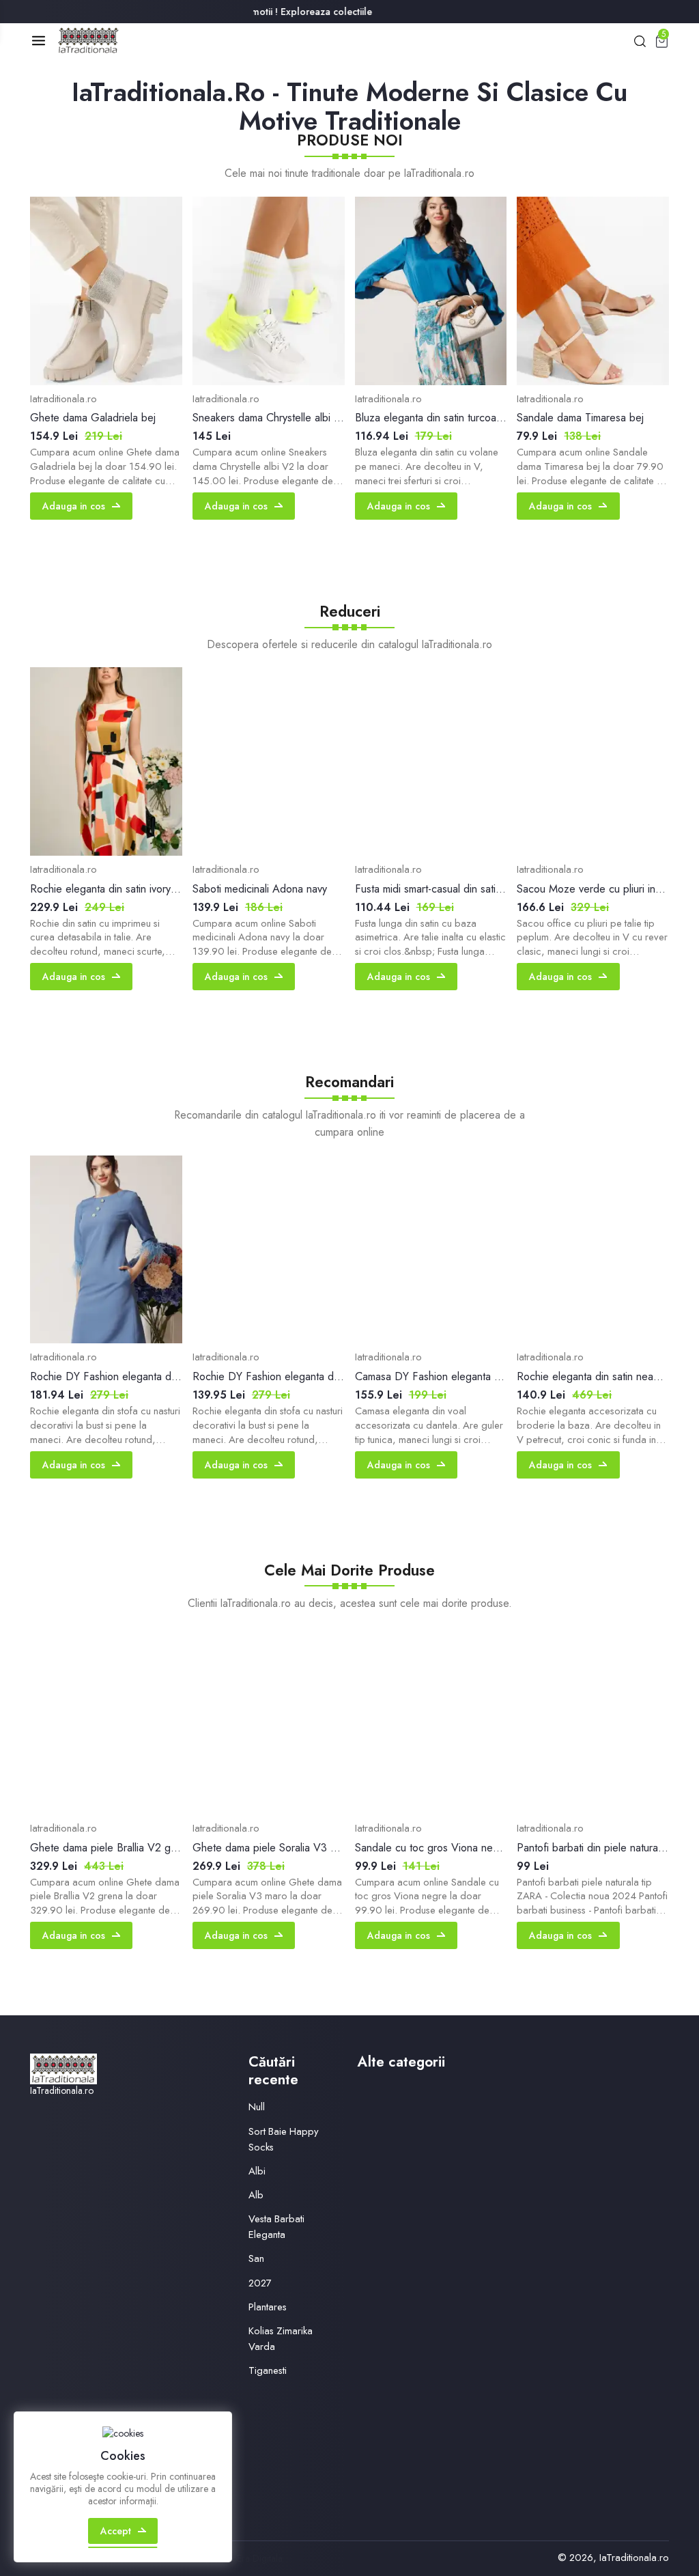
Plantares (268, 2307)
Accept (116, 2531)
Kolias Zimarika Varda (281, 2339)
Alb (256, 2195)
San (256, 2258)
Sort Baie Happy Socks (284, 2139)
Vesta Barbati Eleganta (276, 2227)
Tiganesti (268, 2370)
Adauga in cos (74, 506)
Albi (257, 2171)
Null (257, 2107)
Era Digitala (260, 2558)
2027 (260, 2283)
